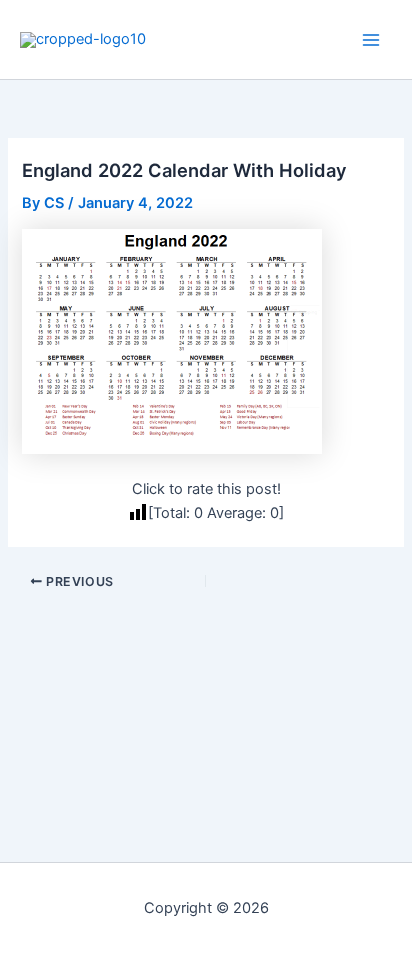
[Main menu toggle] (371, 40)
